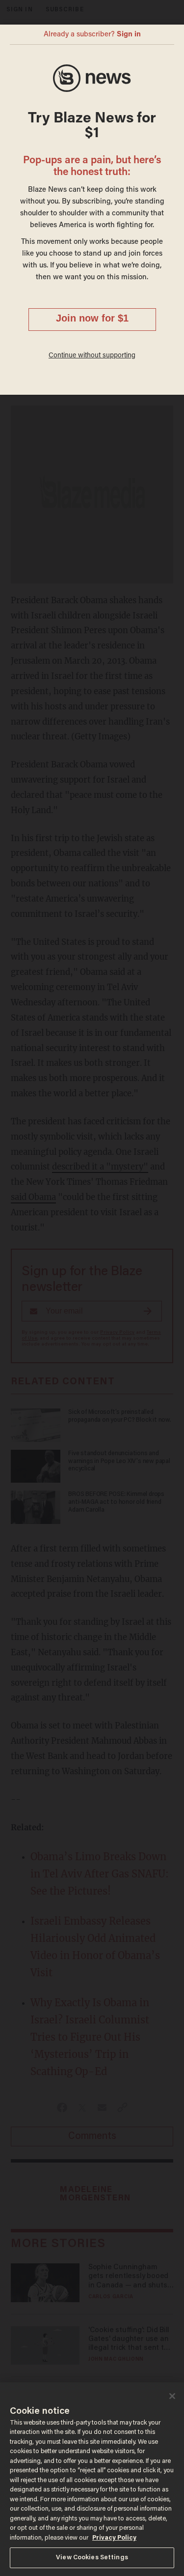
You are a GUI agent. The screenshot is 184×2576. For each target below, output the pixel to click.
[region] (92, 2479)
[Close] (172, 2396)
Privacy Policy (114, 2538)
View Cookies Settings (92, 2558)
